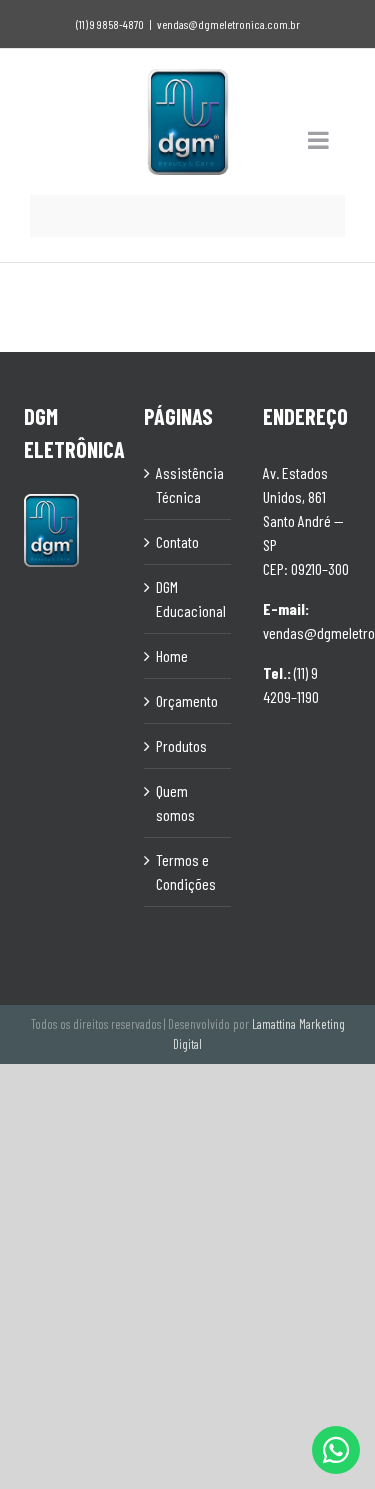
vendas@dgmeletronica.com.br (228, 24)
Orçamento (187, 700)
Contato (177, 541)
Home (172, 655)
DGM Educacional (189, 598)
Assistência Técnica (189, 484)
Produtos (181, 745)
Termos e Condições (186, 871)
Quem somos (175, 802)
